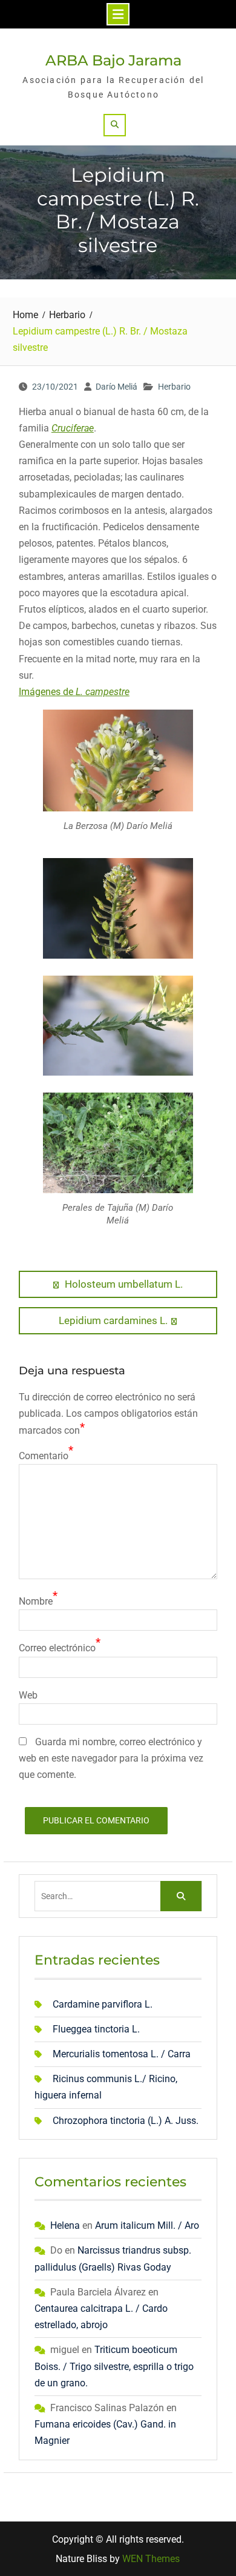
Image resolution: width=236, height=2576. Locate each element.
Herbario (174, 387)
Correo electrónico (57, 1648)
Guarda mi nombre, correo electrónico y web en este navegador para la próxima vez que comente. (111, 1758)
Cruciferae (73, 428)
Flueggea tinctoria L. (96, 2029)
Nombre (36, 1601)
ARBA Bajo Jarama (113, 60)
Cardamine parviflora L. (103, 2004)
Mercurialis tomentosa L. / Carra (122, 2054)
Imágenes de (74, 692)
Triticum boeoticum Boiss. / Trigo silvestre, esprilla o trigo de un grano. (114, 2366)
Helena (65, 2225)
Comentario (44, 1456)
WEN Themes (151, 2559)
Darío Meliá (116, 387)
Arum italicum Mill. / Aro (147, 2225)
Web (28, 1695)
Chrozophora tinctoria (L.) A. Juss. (126, 2121)
